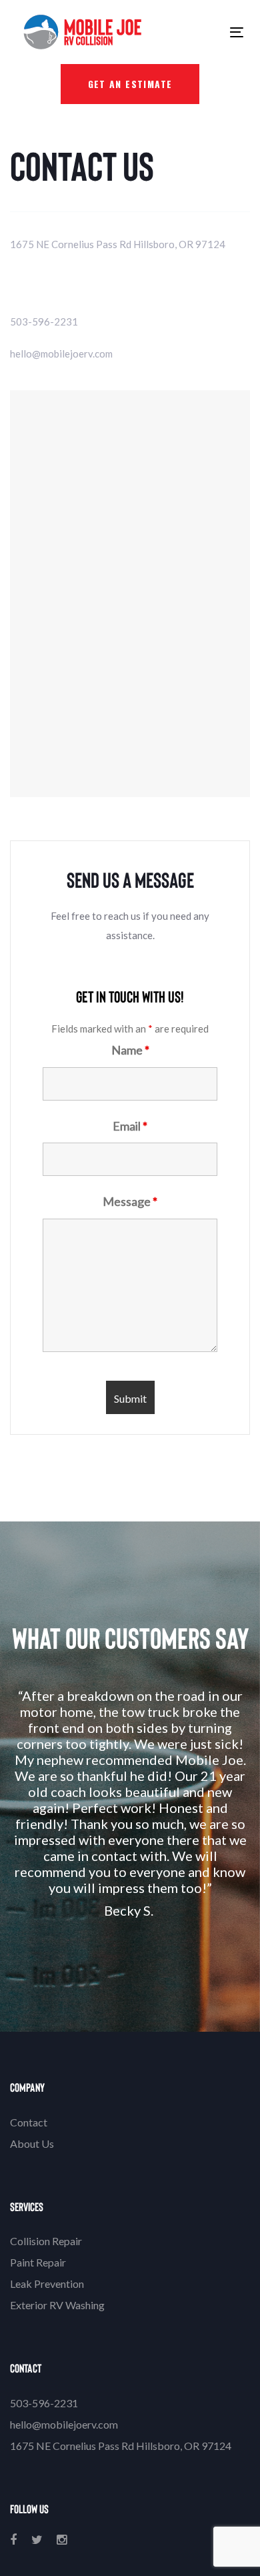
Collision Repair (46, 2241)
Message (130, 1201)
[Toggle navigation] (186, 32)
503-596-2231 (44, 321)
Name (130, 1050)
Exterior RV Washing (57, 2305)
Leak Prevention (47, 2284)
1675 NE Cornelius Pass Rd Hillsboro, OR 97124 (118, 244)
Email (130, 1126)
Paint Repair (38, 2262)
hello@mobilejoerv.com (61, 354)
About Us (32, 2143)
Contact (29, 2122)
